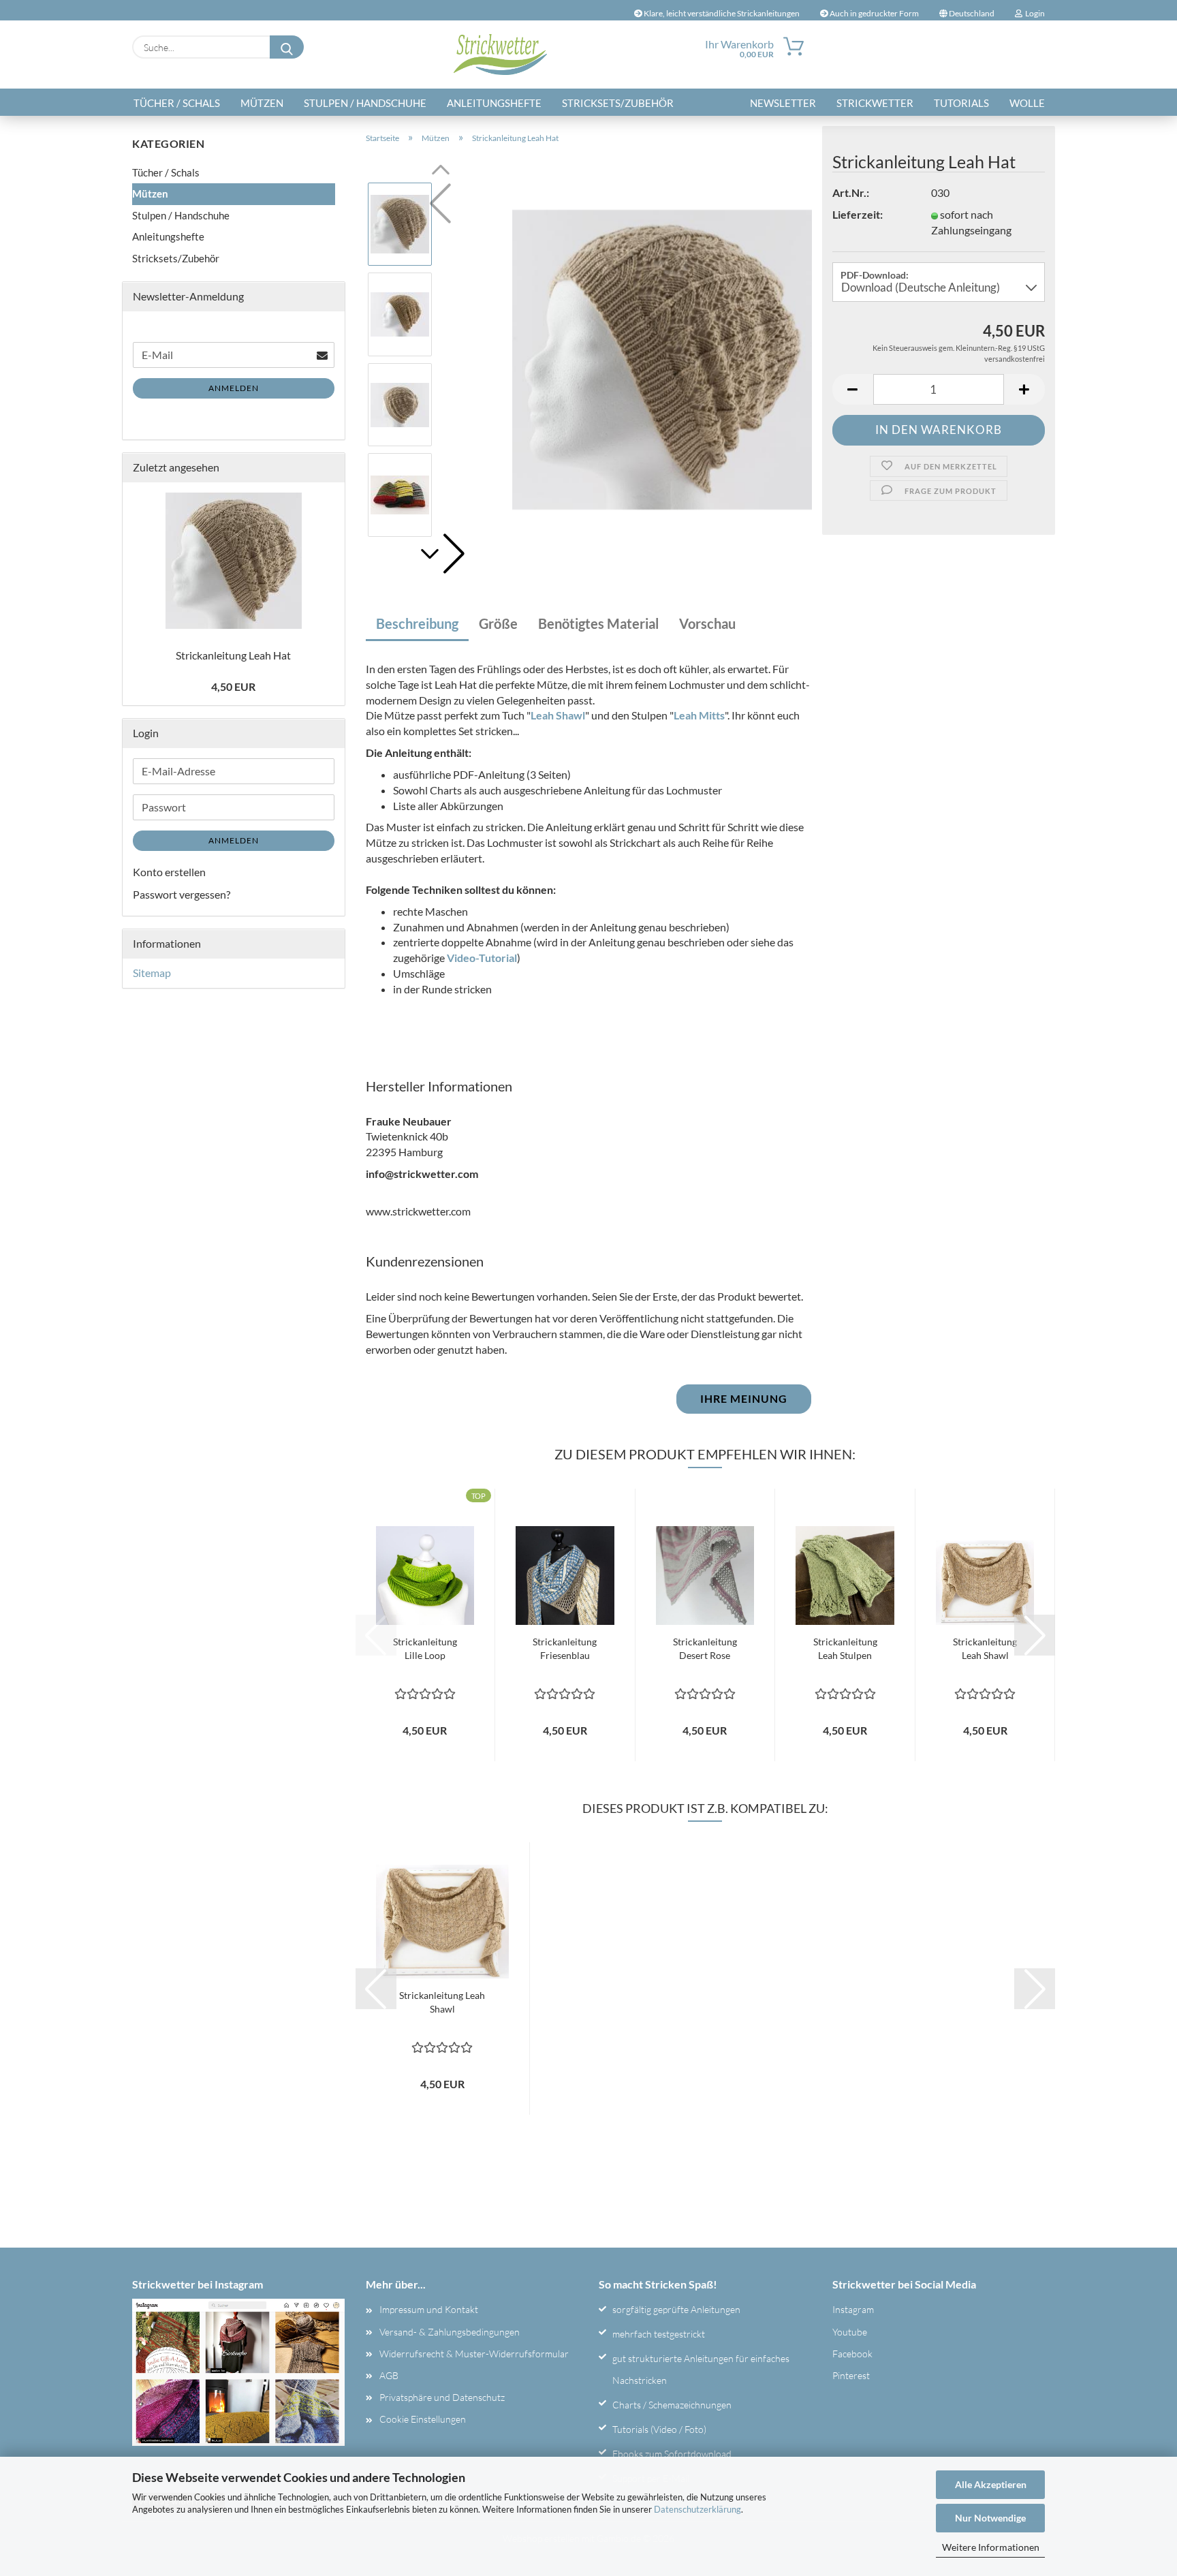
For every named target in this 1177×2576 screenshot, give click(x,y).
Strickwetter (875, 103)
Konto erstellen (169, 872)
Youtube (850, 2332)
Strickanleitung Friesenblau (565, 1648)
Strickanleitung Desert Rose (705, 1648)
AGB (389, 2375)
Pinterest (851, 2375)
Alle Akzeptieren (991, 2484)
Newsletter (783, 103)
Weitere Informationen (991, 2547)
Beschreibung (417, 623)
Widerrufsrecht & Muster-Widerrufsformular (474, 2354)
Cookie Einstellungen (423, 2419)
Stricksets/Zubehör (618, 103)
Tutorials (961, 103)
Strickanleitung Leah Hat (233, 655)
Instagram (853, 2309)
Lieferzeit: (858, 214)
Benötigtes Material (598, 623)
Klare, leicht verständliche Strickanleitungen (721, 13)
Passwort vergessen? (182, 894)
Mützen (262, 103)
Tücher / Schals (177, 103)
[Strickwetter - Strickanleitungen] (500, 55)
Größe (498, 623)
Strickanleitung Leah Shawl (985, 1648)
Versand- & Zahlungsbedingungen (450, 2332)
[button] (441, 554)
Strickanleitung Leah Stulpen (845, 1648)
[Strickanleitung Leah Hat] (662, 358)
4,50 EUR (233, 686)
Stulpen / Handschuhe (365, 103)
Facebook (852, 2354)
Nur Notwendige (990, 2518)
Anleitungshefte (494, 103)
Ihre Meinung (744, 1398)
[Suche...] (287, 47)
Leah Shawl (558, 715)
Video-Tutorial (482, 958)
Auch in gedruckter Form (874, 13)
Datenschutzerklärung (697, 2509)
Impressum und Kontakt (429, 2309)
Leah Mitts (699, 715)
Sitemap (152, 973)
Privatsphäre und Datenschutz (442, 2397)
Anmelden (234, 388)
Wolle (1027, 103)
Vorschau (707, 623)
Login (1034, 13)
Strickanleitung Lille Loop (425, 1648)
